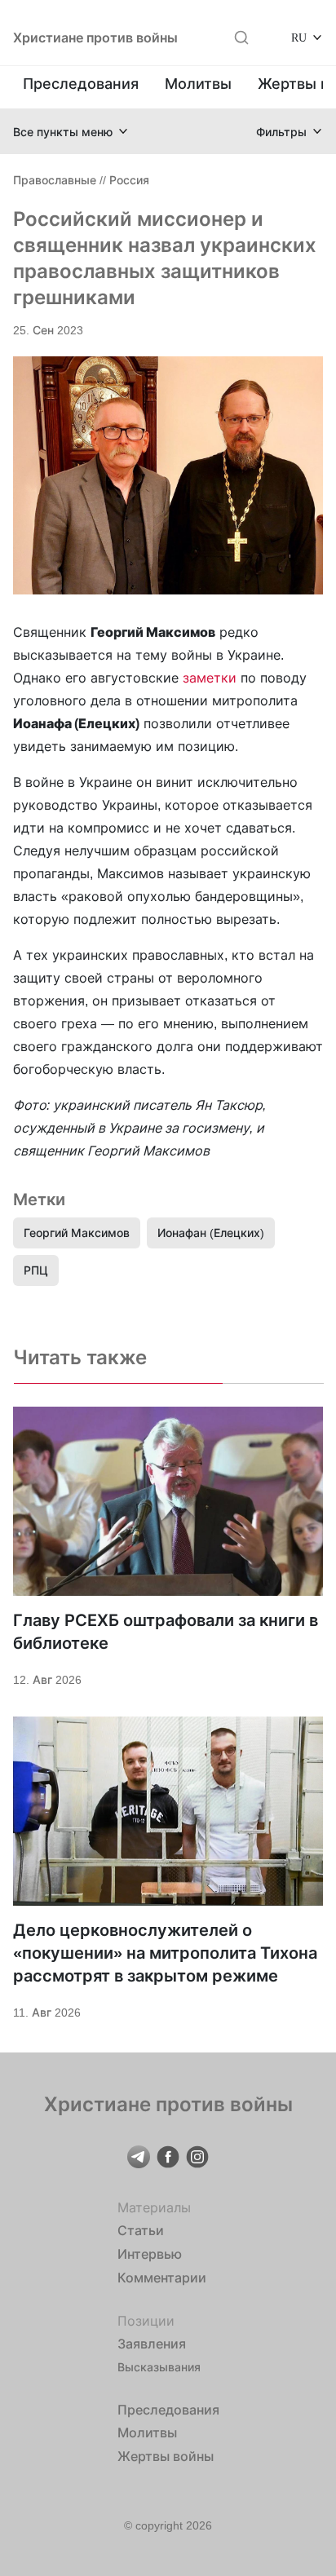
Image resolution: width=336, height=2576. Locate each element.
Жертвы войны (166, 2456)
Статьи (141, 2230)
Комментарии (162, 2278)
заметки (210, 678)
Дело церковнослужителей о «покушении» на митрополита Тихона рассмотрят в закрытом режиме (165, 1953)
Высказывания (159, 2367)
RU (299, 37)
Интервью (150, 2254)
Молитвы (198, 84)
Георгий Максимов (77, 1233)
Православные (55, 180)
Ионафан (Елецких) (211, 1233)
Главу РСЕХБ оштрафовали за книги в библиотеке (166, 1632)
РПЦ (36, 1270)
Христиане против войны (95, 38)
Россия (129, 180)
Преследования (81, 84)
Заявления (152, 2344)
